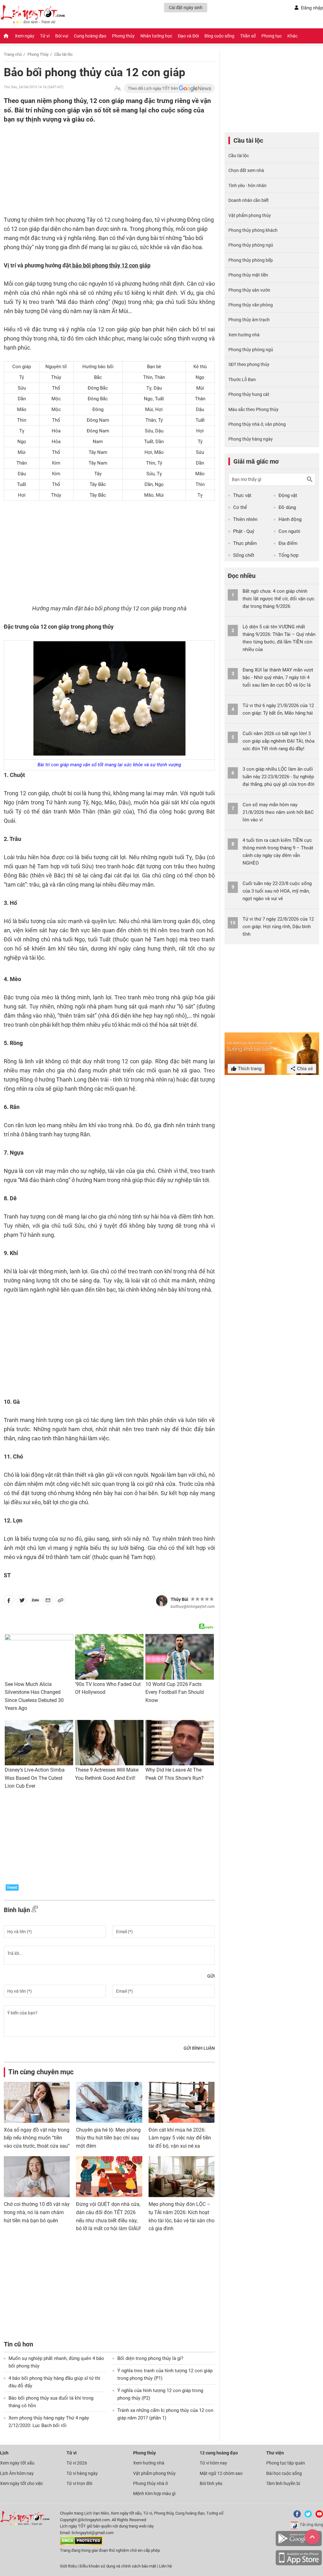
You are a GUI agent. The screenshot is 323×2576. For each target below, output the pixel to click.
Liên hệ (165, 2566)
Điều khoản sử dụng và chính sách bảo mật (118, 2566)
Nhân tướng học (156, 36)
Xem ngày (25, 36)
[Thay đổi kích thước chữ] (118, 88)
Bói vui (62, 36)
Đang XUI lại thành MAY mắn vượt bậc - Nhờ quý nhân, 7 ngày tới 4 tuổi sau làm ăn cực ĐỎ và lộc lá (278, 677)
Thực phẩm (245, 543)
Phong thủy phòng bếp (251, 260)
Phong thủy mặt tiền (248, 275)
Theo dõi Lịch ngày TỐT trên (153, 88)
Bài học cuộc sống (284, 2473)
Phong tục (272, 36)
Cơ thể (240, 507)
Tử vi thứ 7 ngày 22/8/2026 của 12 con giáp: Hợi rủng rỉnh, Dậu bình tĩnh (278, 927)
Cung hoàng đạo (90, 36)
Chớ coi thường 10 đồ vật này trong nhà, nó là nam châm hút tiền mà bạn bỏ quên (37, 2212)
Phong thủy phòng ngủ (251, 245)
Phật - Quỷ (244, 531)
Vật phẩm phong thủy (250, 215)
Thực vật (242, 495)
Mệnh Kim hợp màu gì (154, 2493)
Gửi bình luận (199, 2048)
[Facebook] (296, 2516)
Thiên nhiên (245, 519)
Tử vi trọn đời (79, 2483)
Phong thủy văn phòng (251, 305)
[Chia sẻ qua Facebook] (9, 1602)
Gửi (211, 1976)
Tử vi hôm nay (213, 2463)
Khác (292, 36)
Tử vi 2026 (77, 2463)
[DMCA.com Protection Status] (81, 2544)
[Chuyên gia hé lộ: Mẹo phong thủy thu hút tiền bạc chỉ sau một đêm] (109, 2102)
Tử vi (45, 36)
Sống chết (244, 555)
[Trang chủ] (6, 36)
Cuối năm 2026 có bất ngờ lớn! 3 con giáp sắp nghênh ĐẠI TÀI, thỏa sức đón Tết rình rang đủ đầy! (279, 741)
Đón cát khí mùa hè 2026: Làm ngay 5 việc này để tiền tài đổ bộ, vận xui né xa (180, 2138)
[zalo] (35, 1602)
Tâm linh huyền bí (283, 2483)
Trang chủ (13, 54)
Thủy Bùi (179, 1599)
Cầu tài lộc (64, 54)
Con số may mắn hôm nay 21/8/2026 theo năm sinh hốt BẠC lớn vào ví (278, 812)
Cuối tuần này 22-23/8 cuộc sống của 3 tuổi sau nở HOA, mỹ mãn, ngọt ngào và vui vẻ (277, 891)
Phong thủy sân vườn (249, 290)
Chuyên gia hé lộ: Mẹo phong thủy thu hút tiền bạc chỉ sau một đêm (108, 2138)
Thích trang (249, 1069)
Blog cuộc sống (219, 36)
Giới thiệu (68, 2566)
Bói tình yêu (211, 2483)
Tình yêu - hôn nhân (247, 186)
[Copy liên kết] (61, 1602)
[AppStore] (299, 2564)
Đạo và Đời (188, 36)
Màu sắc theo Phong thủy (253, 409)
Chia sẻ (304, 1069)
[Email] (48, 1602)
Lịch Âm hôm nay (17, 2473)
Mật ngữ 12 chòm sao (221, 2473)
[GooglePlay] (299, 2545)
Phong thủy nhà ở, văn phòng (257, 424)
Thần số (248, 36)
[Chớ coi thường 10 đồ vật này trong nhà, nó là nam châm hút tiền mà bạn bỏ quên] (37, 2177)
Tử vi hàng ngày (82, 2473)
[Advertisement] (97, 174)
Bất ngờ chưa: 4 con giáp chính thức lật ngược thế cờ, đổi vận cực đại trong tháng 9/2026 (279, 599)
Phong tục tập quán (286, 2463)
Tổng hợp (288, 555)
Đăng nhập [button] (312, 8)
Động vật (288, 495)
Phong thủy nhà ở (150, 2483)
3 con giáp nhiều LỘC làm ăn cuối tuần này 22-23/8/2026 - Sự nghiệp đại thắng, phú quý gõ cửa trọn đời (279, 777)
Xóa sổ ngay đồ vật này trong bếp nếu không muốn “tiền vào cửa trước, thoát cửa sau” (37, 2138)
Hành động (290, 519)
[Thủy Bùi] (162, 1601)
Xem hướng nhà (244, 335)
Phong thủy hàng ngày (251, 439)
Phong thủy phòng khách (253, 230)
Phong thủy (123, 36)
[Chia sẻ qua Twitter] (22, 1602)
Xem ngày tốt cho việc (21, 2483)
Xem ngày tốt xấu (17, 2463)
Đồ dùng (287, 507)
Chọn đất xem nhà (246, 170)
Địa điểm (288, 543)
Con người (289, 531)
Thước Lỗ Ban (242, 380)
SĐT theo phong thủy (249, 364)
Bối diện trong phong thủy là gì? (150, 2358)
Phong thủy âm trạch (249, 320)
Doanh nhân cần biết (249, 200)
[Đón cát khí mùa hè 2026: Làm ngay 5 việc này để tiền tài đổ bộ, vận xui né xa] (182, 2102)
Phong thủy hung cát (249, 394)
